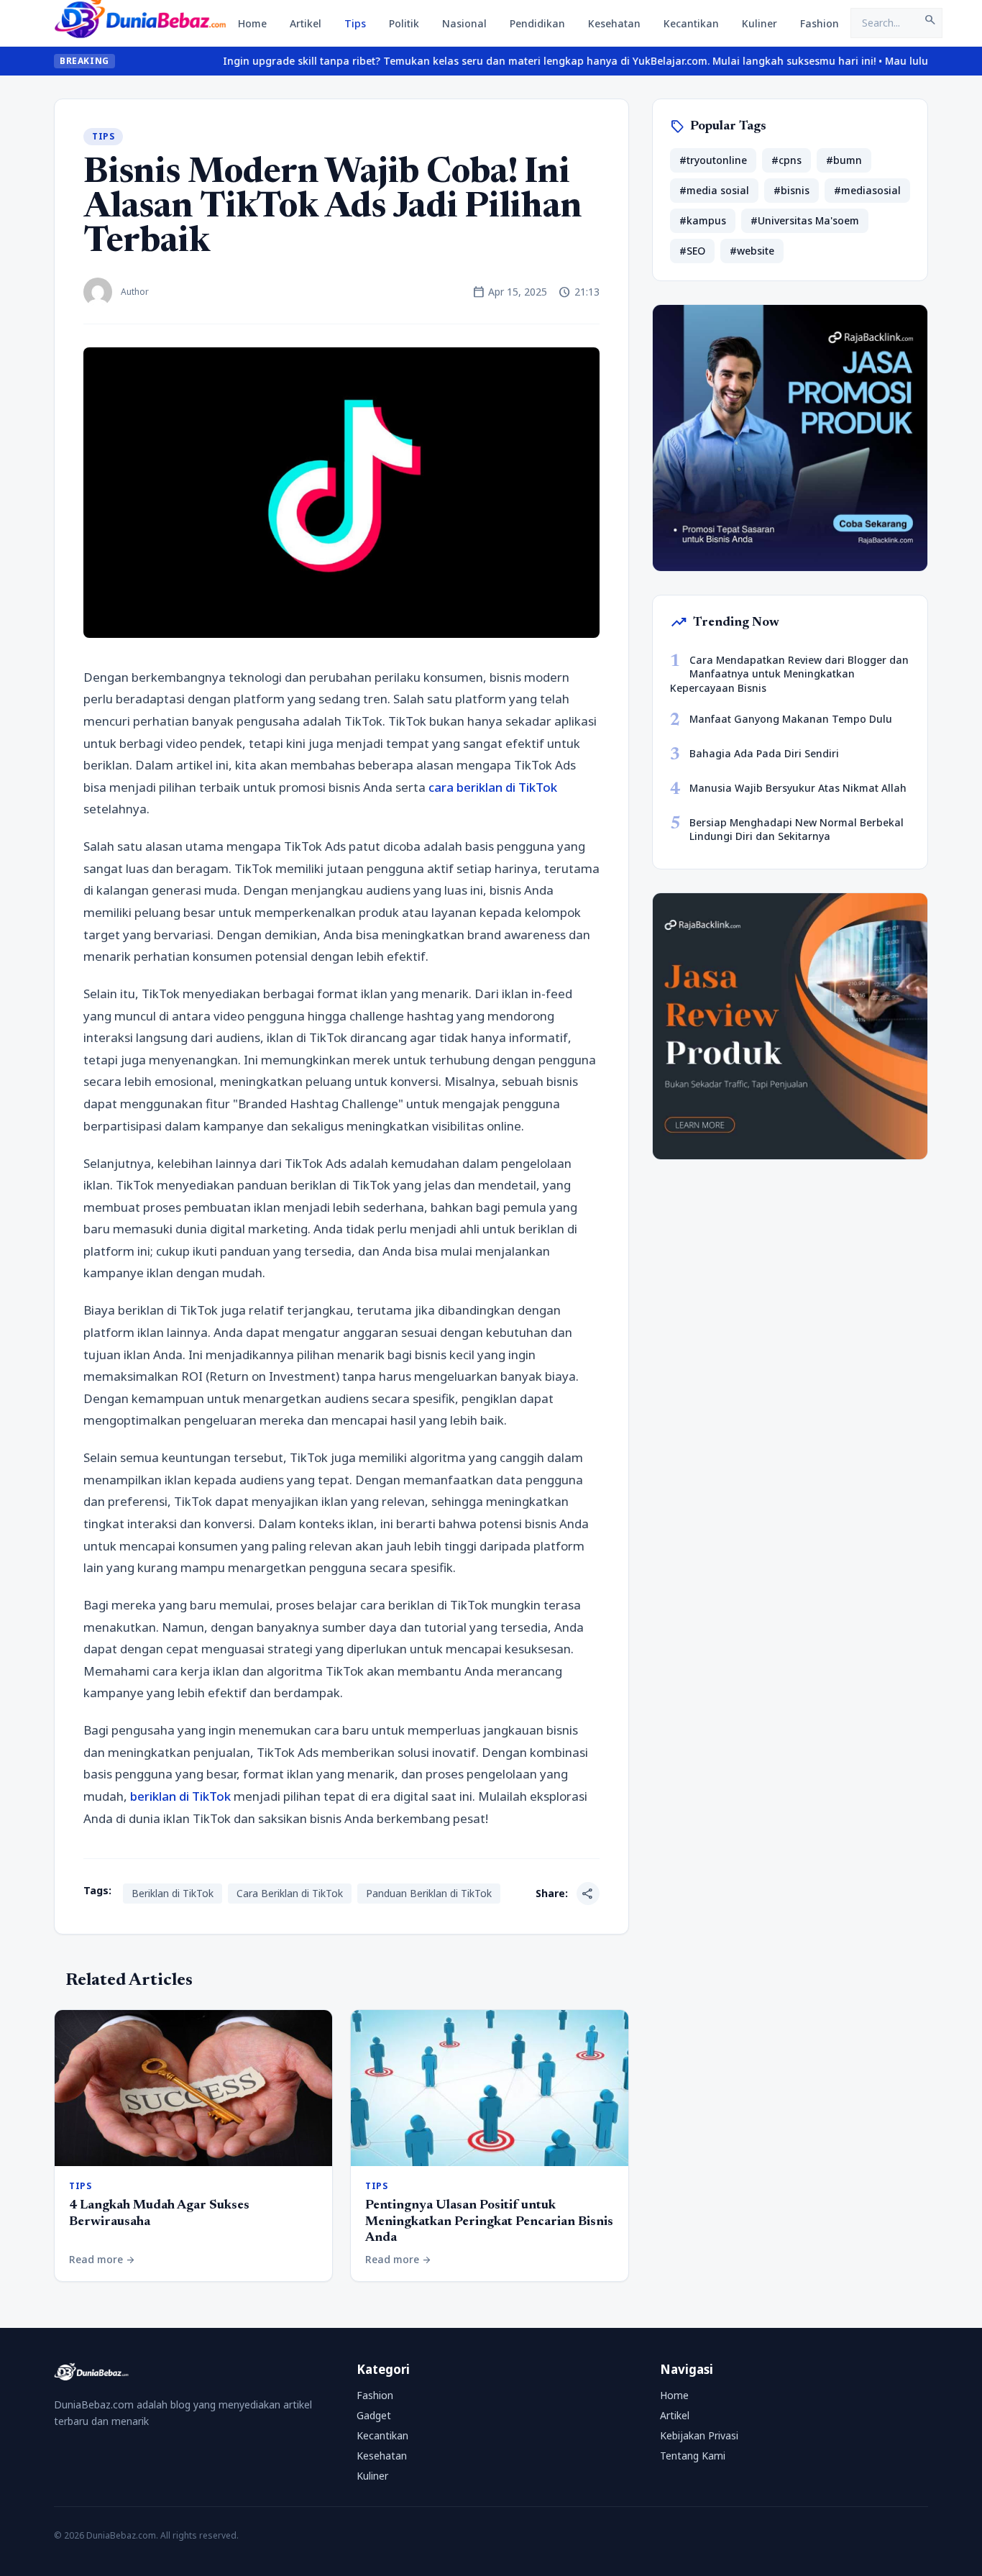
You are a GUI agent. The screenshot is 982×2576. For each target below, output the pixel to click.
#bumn (844, 160)
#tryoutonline (713, 160)
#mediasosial (867, 190)
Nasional (464, 23)
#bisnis (791, 190)
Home (252, 23)
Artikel (306, 23)
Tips (355, 23)
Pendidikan (537, 23)
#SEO (692, 251)
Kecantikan (691, 23)
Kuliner (760, 23)
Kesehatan (614, 23)
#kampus (703, 220)
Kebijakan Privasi (699, 2435)
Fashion (820, 23)
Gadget (374, 2415)
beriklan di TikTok (180, 1796)
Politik (404, 23)
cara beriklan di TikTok (493, 787)
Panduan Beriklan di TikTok (429, 1893)
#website (752, 251)
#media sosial (714, 190)
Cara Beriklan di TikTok (290, 1893)
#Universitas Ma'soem (805, 220)
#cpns (786, 160)
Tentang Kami (693, 2456)
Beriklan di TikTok (173, 1893)
